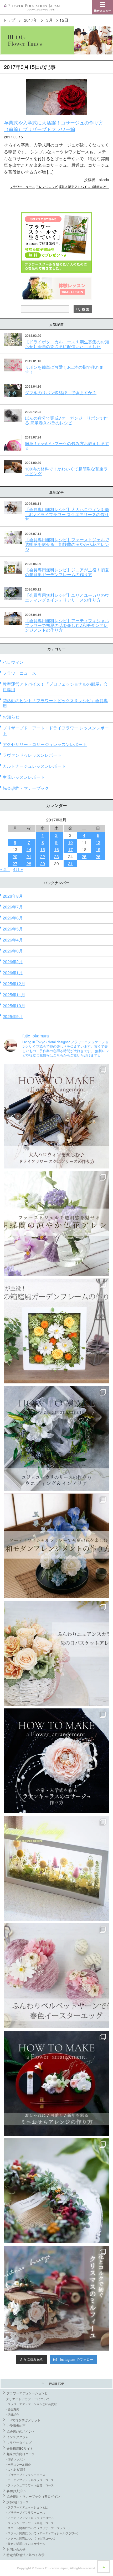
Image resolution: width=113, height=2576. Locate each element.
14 (29, 849)
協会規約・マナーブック (26, 788)
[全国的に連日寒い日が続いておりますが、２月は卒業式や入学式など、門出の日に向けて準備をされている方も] (56, 1761)
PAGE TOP (56, 2383)
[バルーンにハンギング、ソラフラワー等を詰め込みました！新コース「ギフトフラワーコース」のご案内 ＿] (56, 2191)
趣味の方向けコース (21, 2454)
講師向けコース (18, 2502)
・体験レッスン (15, 2459)
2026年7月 (13, 907)
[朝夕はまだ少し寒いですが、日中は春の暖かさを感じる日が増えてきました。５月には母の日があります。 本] (56, 1653)
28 (29, 864)
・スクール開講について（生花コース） (31, 2538)
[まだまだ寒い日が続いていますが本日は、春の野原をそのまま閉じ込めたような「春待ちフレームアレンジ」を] (56, 1868)
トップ (9, 20)
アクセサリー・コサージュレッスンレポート (45, 744)
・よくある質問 (15, 2469)
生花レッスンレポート (24, 777)
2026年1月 (13, 973)
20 (15, 856)
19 (98, 849)
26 (98, 856)
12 (98, 842)
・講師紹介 (12, 2414)
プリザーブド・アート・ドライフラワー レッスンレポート (56, 730)
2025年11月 (14, 995)
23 (56, 856)
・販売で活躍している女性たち (25, 2543)
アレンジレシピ (47, 186)
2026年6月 (13, 918)
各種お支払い (16, 2491)
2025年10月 (14, 1006)
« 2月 (5, 869)
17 (70, 849)
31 (70, 864)
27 (15, 864)
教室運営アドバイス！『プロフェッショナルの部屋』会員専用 (55, 687)
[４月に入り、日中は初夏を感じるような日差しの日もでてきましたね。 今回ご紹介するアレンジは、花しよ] (56, 1546)
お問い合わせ (16, 2549)
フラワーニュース (22, 186)
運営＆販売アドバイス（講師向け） (84, 186)
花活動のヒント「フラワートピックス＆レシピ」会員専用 (55, 703)
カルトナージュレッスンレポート (34, 766)
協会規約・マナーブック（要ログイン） (35, 2496)
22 (43, 856)
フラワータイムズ (19, 2442)
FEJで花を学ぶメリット (24, 2420)
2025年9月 (13, 1016)
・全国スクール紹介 (18, 2464)
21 (29, 856)
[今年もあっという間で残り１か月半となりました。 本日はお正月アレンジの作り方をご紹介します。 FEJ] (56, 2083)
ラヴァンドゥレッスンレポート (32, 755)
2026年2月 (13, 962)
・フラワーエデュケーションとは (26, 2507)
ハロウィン (13, 662)
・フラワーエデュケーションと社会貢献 (31, 2404)
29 (43, 864)
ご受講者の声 (16, 2425)
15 (43, 849)
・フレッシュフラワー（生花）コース (29, 2485)
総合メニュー (102, 11)
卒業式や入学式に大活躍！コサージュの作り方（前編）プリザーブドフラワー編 (54, 126)
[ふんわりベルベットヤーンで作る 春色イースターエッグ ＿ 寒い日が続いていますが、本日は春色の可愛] (56, 1976)
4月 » (18, 869)
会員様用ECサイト (20, 2448)
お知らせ (11, 717)
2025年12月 (14, 984)
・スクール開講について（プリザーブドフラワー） (38, 2528)
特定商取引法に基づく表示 (25, 2555)
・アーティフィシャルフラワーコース (29, 2480)
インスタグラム (18, 2437)
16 (56, 849)
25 (84, 856)
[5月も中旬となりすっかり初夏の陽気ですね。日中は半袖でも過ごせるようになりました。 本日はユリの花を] (56, 1438)
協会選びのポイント (21, 2431)
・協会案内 (12, 2409)
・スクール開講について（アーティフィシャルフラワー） (42, 2533)
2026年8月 (13, 896)
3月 (50, 20)
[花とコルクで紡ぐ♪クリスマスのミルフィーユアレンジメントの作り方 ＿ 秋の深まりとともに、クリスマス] (56, 2298)
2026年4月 (13, 940)
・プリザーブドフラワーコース (25, 2475)
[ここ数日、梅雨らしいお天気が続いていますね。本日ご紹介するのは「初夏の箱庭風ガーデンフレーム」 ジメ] (56, 1331)
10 (70, 842)
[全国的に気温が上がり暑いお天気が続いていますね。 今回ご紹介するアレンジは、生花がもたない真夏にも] (56, 1224)
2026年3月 (13, 951)
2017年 (31, 20)
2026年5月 (13, 929)
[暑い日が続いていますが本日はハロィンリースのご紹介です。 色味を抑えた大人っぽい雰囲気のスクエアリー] (56, 1116)
